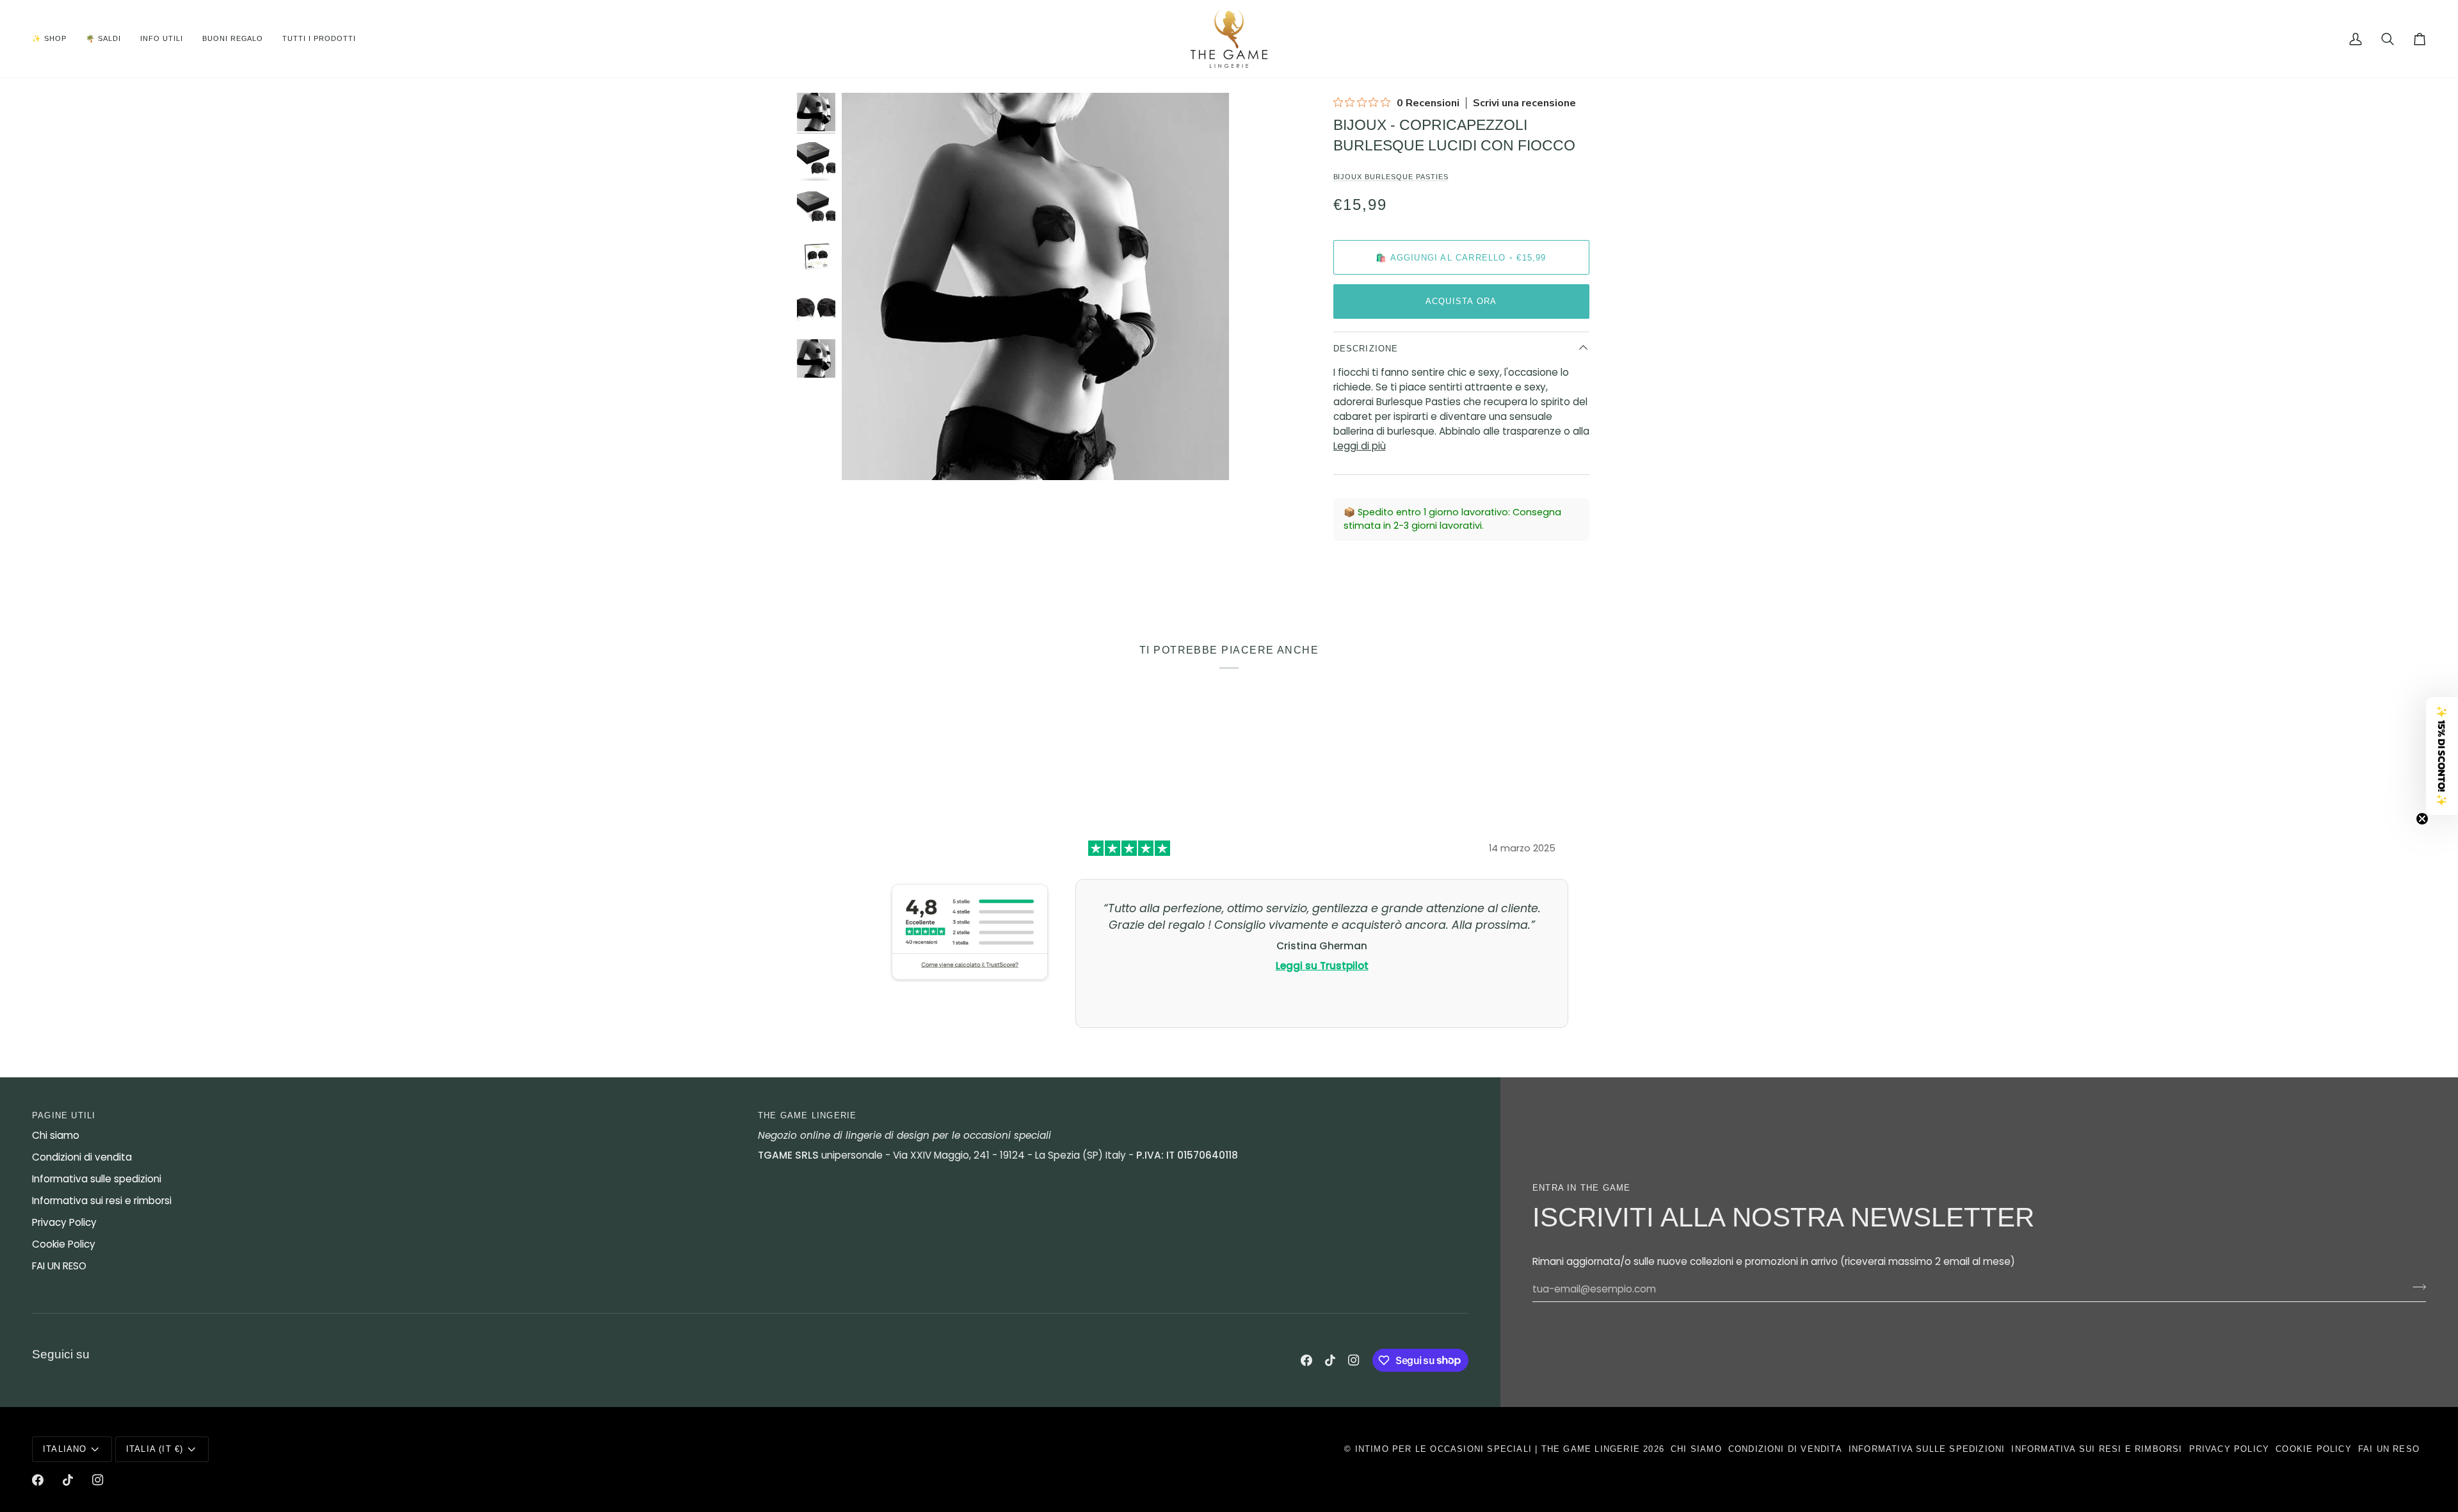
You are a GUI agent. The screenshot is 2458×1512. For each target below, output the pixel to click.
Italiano (65, 1449)
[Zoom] (866, 456)
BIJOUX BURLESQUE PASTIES (1391, 177)
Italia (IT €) (155, 1449)
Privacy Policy (64, 1222)
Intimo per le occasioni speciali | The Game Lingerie (1498, 1449)
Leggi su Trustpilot (1322, 966)
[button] (54, 39)
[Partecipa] (2415, 1287)
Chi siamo (56, 1135)
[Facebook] (1306, 1360)
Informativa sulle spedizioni (97, 1179)
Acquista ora (1461, 301)
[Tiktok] (1330, 1360)
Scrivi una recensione (1524, 103)
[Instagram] (1354, 1360)
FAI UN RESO (59, 1266)
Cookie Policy (64, 1244)
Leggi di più (1360, 446)
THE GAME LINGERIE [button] (807, 1115)
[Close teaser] (2422, 819)
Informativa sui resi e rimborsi (102, 1201)
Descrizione (1366, 349)
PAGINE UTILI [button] (64, 1115)
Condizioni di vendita (82, 1157)
